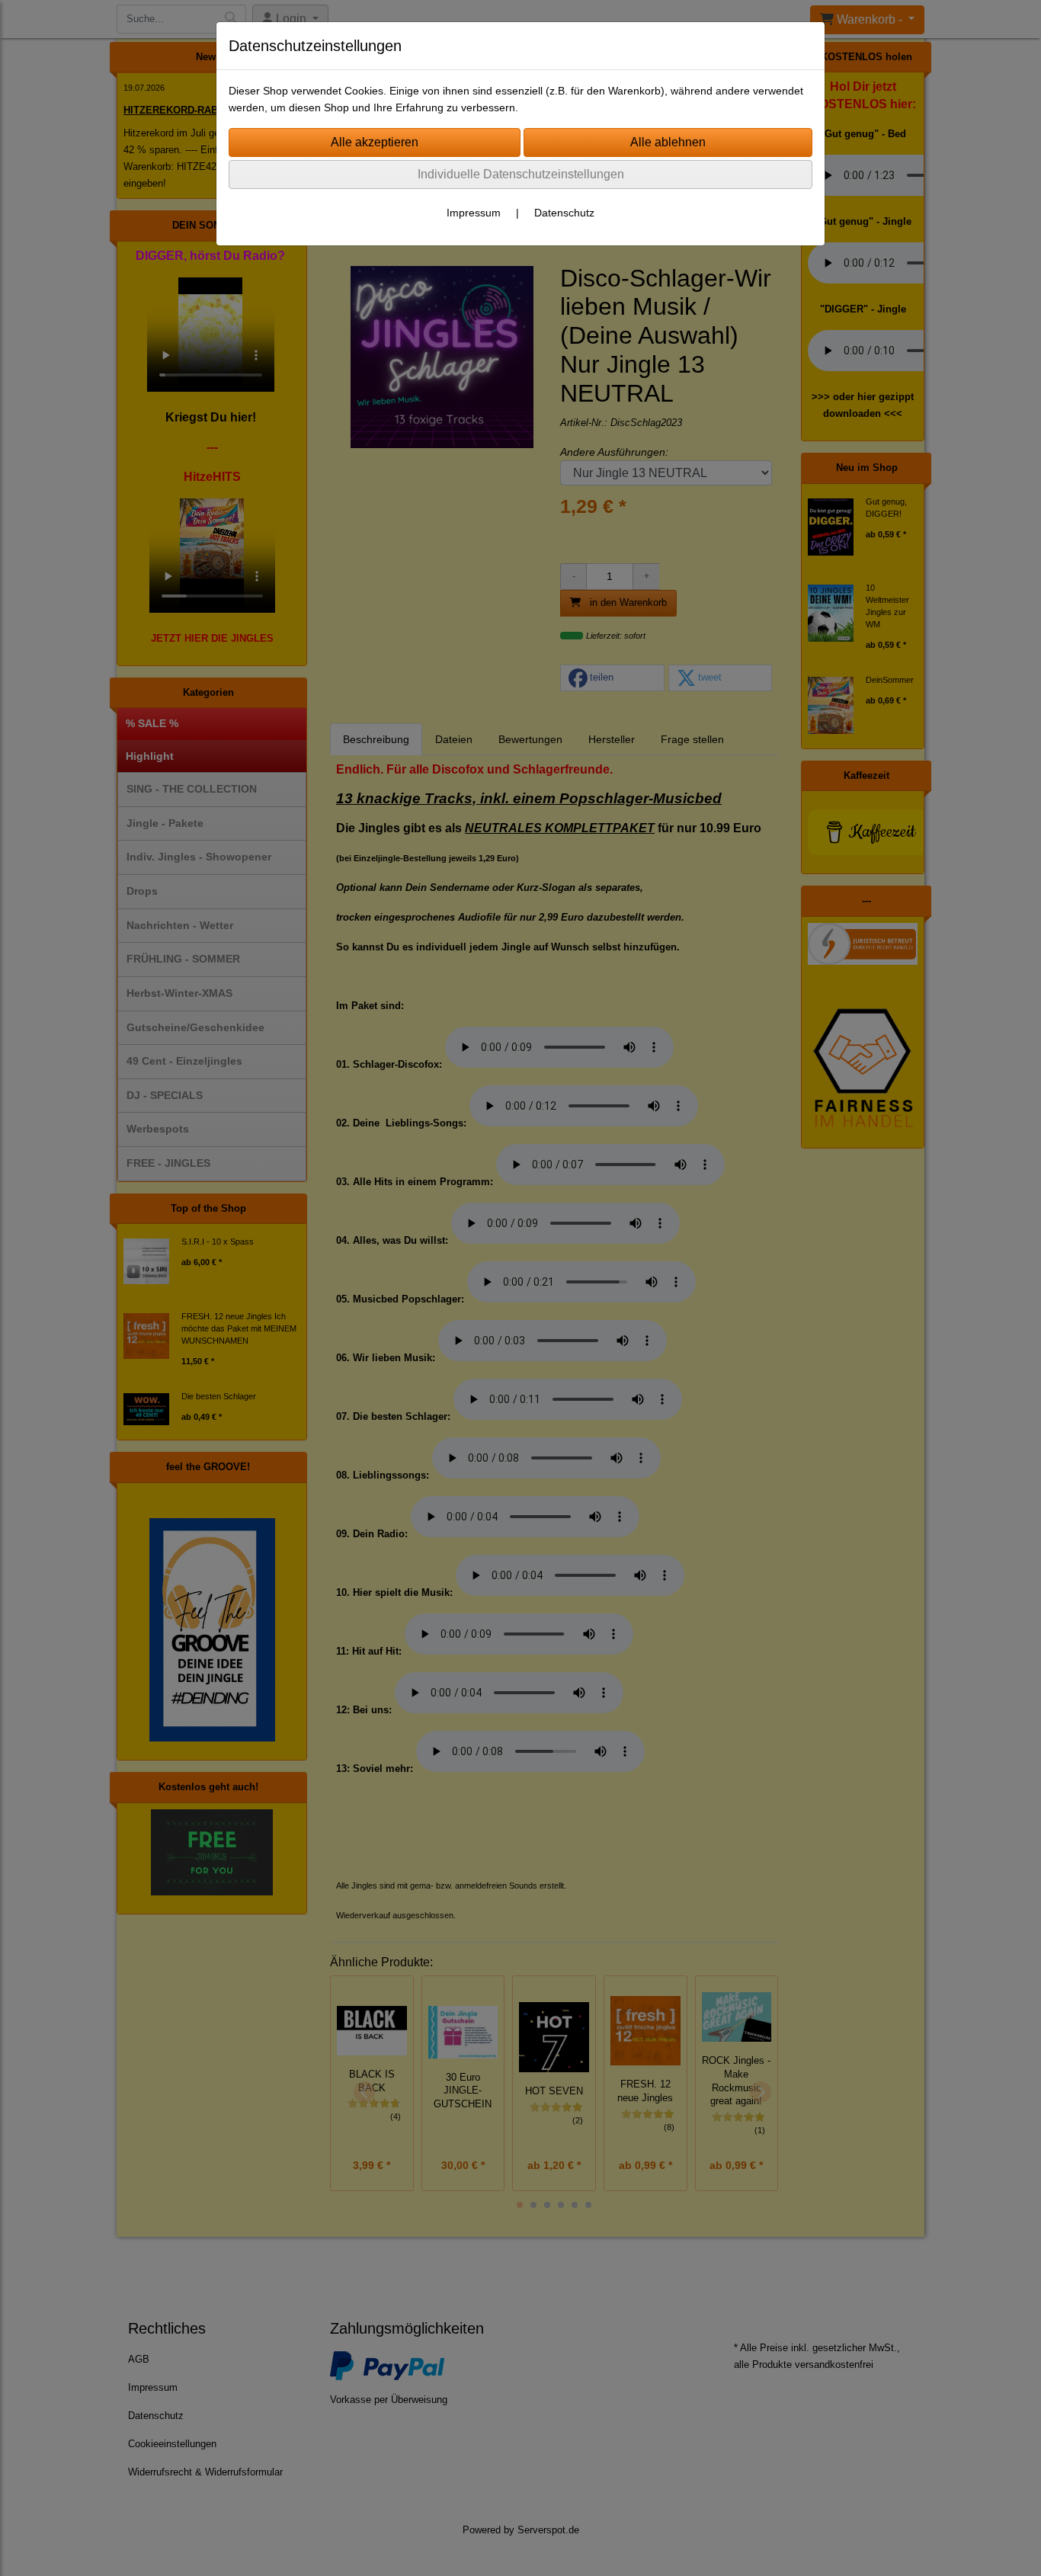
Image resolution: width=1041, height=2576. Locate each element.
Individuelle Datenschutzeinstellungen (521, 174)
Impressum (474, 213)
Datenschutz (564, 213)
